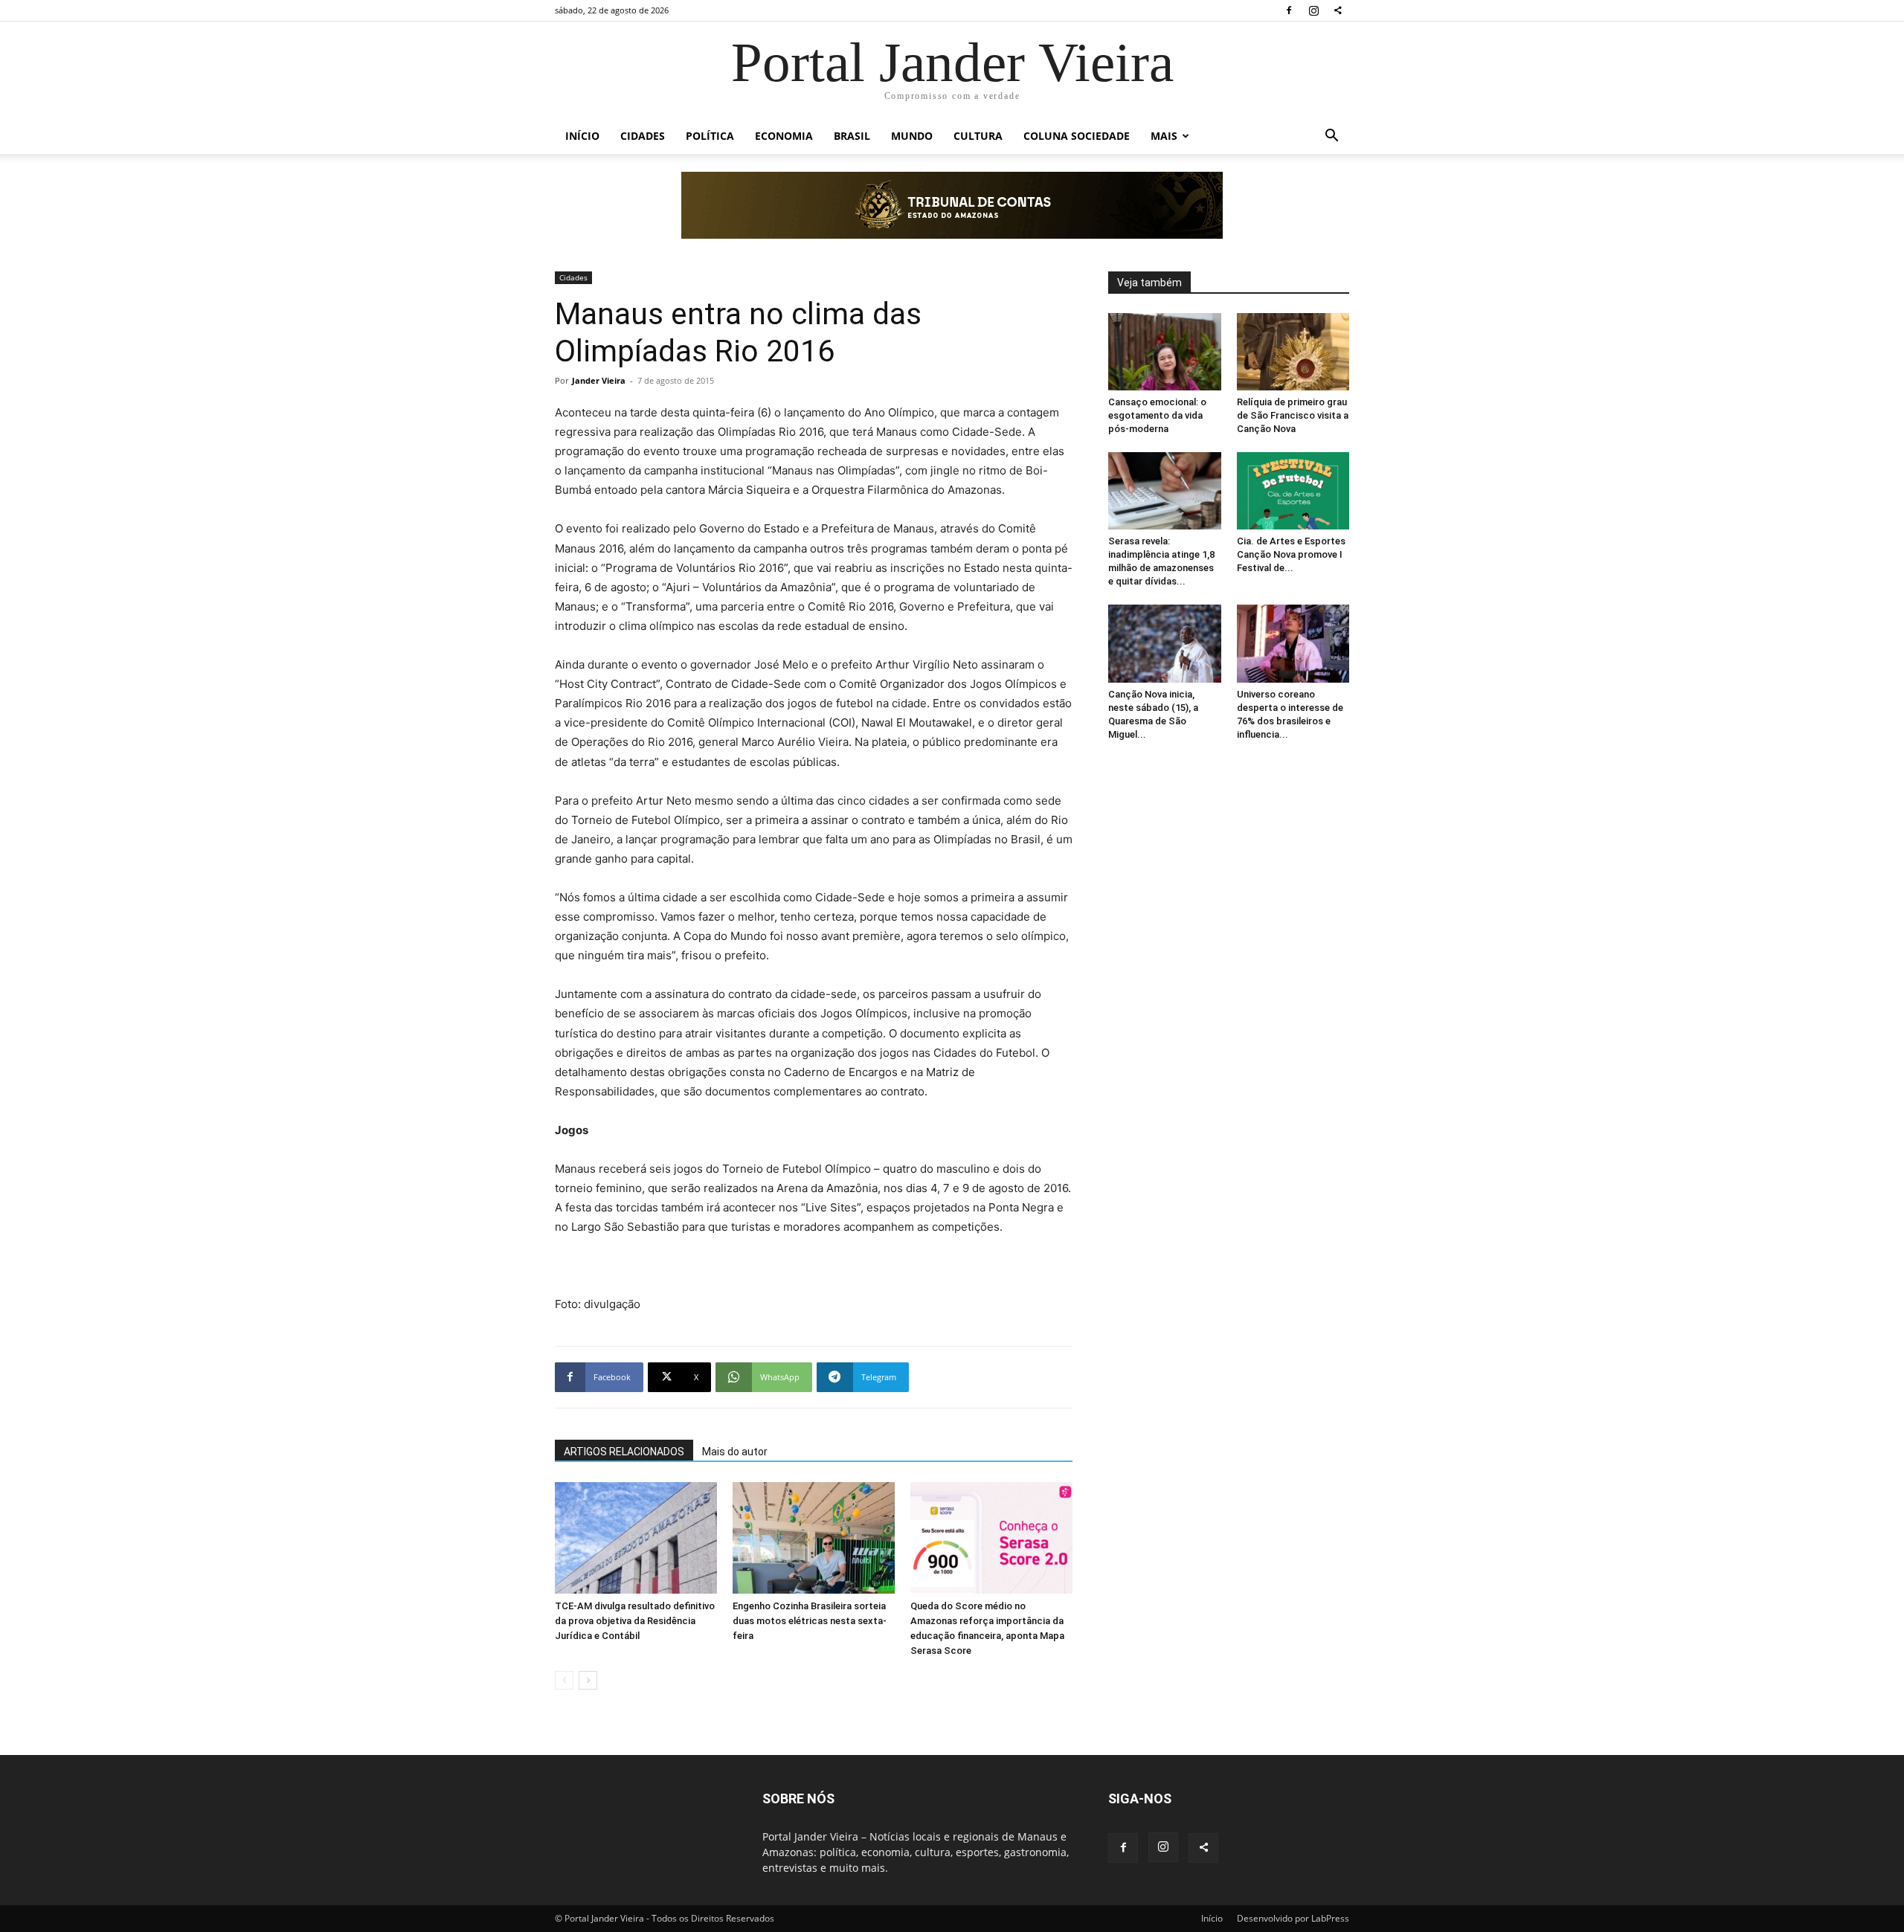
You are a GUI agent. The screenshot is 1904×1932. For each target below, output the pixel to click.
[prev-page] (564, 1680)
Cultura (978, 136)
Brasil (852, 136)
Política (710, 136)
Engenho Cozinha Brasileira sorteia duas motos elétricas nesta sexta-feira (810, 1621)
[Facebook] (1289, 10)
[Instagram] (1313, 10)
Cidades (643, 136)
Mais (1164, 136)
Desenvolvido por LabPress (1293, 1918)
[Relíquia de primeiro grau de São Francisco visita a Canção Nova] (1293, 352)
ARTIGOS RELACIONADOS (624, 1452)
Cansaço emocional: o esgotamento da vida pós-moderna (1157, 415)
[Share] (1338, 10)
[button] (1331, 137)
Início (582, 136)
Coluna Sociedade (1077, 136)
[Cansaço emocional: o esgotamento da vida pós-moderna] (1165, 352)
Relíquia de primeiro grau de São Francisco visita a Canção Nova (1293, 415)
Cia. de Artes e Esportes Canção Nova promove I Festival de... (1291, 554)
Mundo (912, 136)
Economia (784, 136)
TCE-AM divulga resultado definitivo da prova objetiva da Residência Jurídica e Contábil (635, 1621)
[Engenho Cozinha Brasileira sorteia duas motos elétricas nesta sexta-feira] (814, 1538)
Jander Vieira (599, 380)
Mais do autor (735, 1452)
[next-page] (588, 1680)
